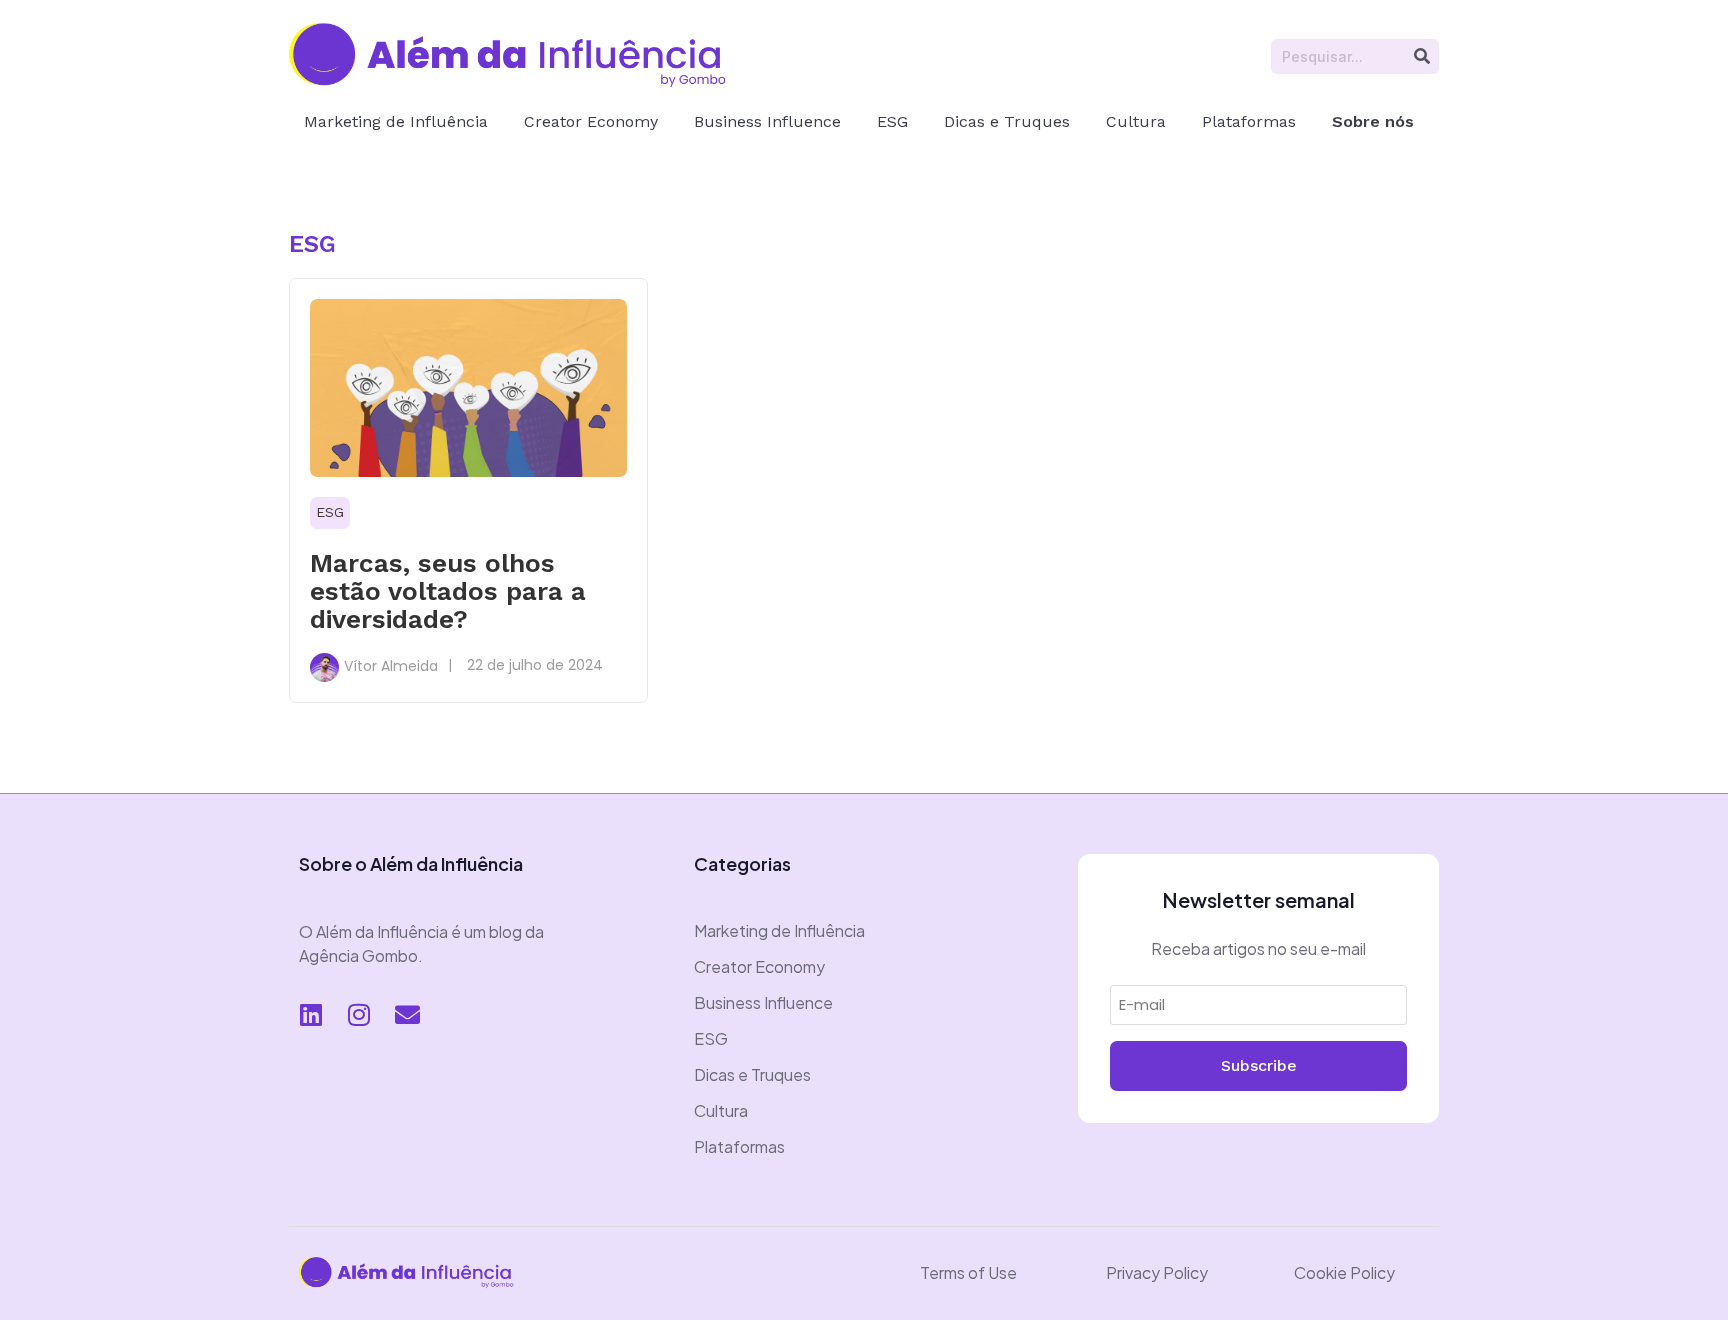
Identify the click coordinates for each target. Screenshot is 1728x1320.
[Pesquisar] (1421, 56)
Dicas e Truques (1007, 121)
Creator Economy (591, 121)
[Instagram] (359, 1015)
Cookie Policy (1344, 1272)
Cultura (1136, 121)
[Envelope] (407, 1015)
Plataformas (1249, 121)
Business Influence (767, 121)
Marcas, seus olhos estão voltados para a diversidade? (448, 591)
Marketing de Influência (396, 121)
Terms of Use (968, 1272)
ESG (892, 121)
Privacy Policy (1157, 1272)
